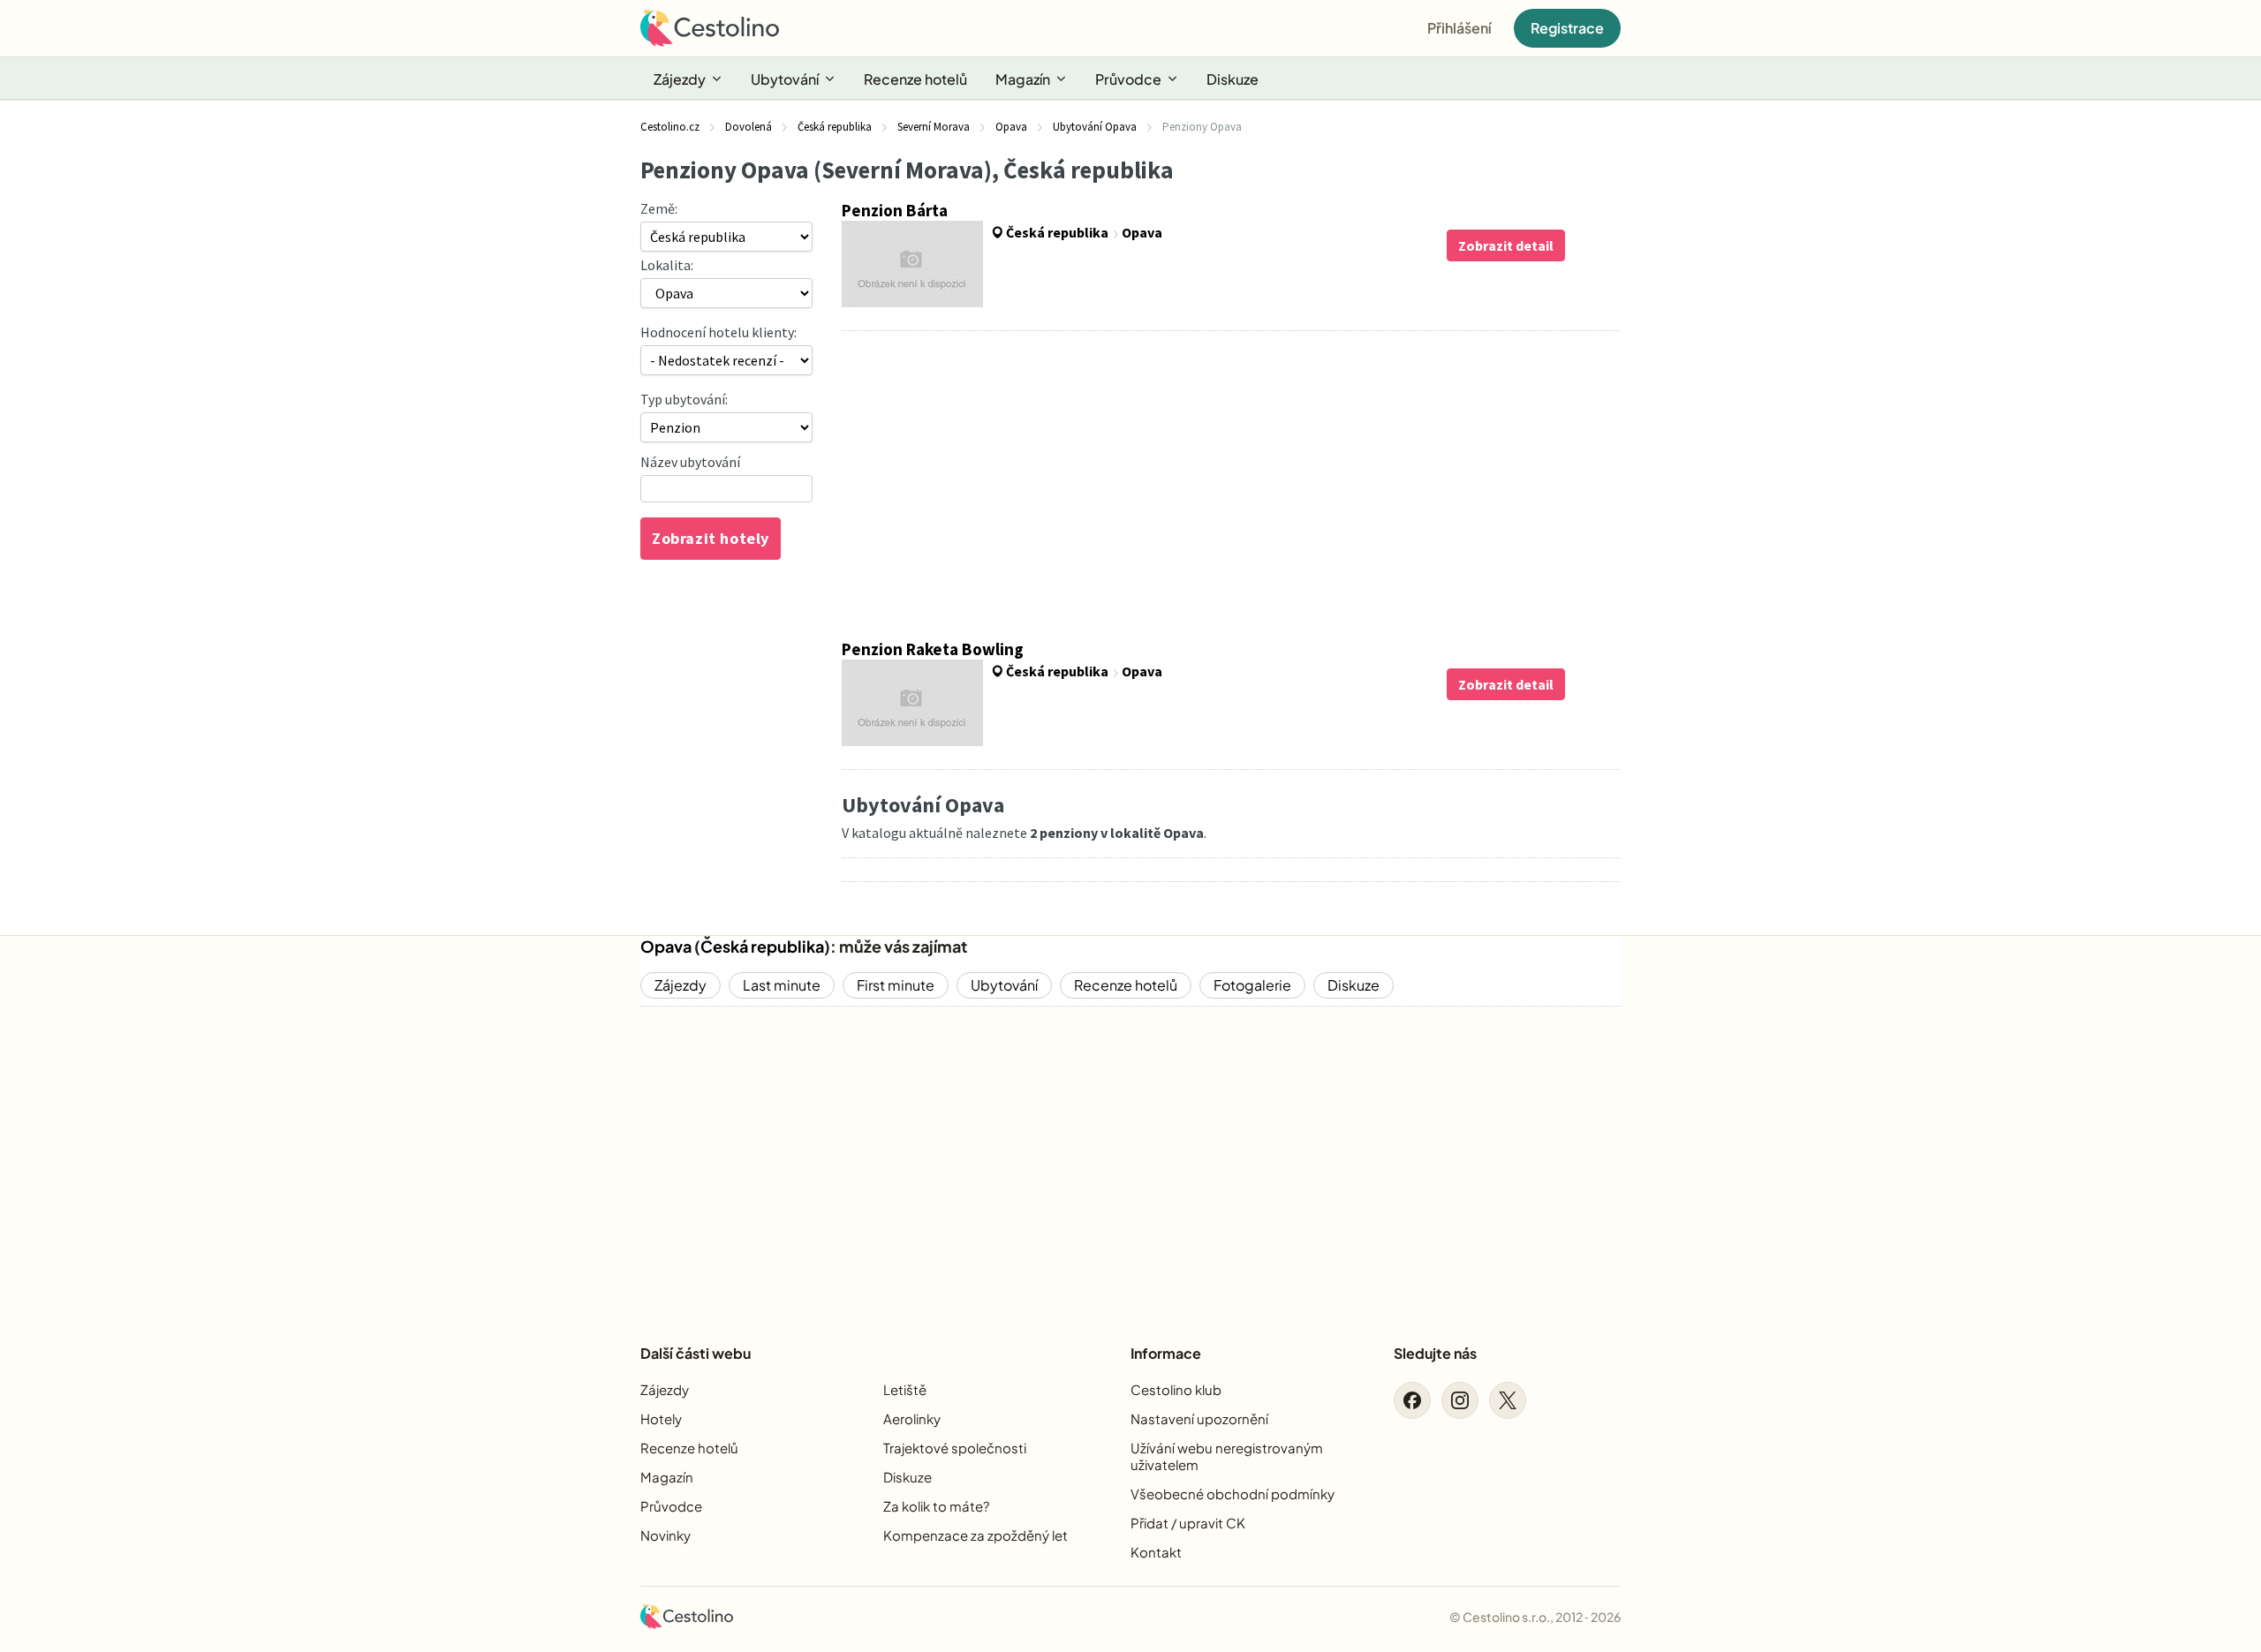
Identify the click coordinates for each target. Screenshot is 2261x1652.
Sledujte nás (1435, 1353)
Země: (659, 208)
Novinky (665, 1535)
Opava (666, 946)
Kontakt (1156, 1552)
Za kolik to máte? (936, 1506)
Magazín (1023, 79)
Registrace (1567, 28)
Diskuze (1233, 79)
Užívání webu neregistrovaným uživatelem (1227, 1456)
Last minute (782, 985)
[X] (1508, 1400)
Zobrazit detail (1506, 245)
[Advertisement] (1230, 485)
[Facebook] (1412, 1400)
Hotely (661, 1418)
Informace (1166, 1353)
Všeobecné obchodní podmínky (1233, 1494)
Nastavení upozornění (1199, 1418)
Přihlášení (1459, 28)
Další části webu (696, 1353)
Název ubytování (690, 462)
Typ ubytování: (684, 399)
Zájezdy (680, 79)
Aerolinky (912, 1418)
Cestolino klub (1176, 1389)
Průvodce (1128, 79)
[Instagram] (1460, 1400)
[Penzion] (726, 427)
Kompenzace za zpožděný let (975, 1535)
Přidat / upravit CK (1188, 1523)
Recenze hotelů (915, 79)
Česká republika (762, 946)
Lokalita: (667, 265)
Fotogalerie (1252, 985)
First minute (896, 985)
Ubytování (785, 79)
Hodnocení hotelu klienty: (718, 332)
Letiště (905, 1389)
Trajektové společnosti (955, 1448)
